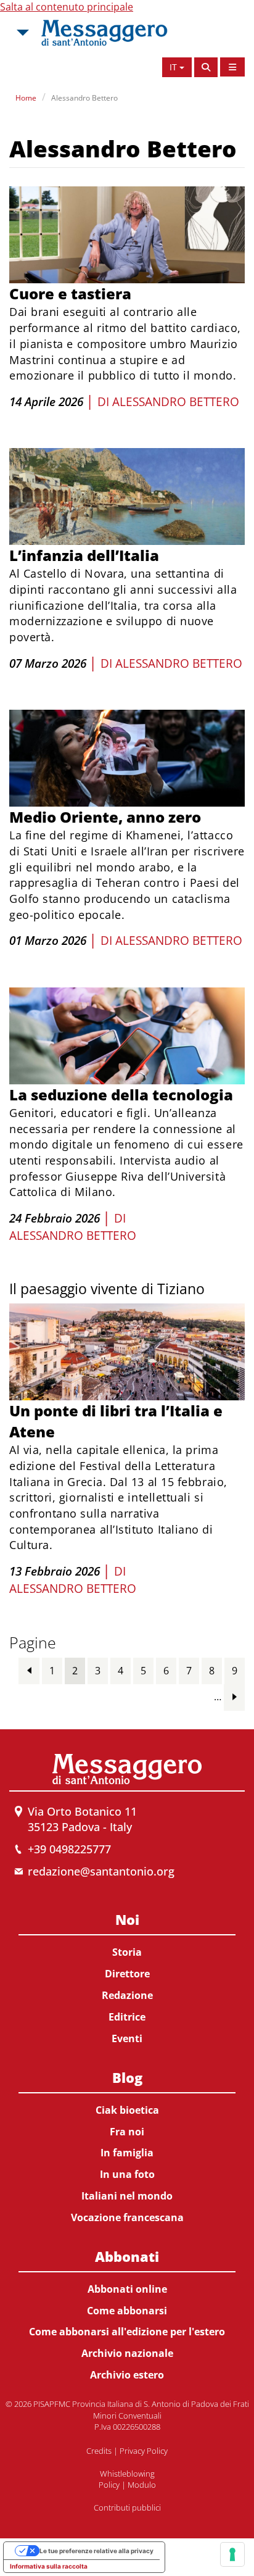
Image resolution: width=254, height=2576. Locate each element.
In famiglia (127, 2153)
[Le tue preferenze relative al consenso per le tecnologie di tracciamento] (232, 2554)
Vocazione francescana (127, 2217)
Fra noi (127, 2132)
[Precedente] (29, 1670)
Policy (109, 2485)
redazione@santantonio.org (101, 1871)
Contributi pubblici (127, 2507)
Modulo (142, 2485)
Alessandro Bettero (84, 98)
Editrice (127, 2017)
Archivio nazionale (127, 2353)
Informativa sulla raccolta (49, 2566)
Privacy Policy (144, 2451)
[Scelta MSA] (22, 33)
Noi (127, 1919)
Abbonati (127, 2256)
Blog (127, 2077)
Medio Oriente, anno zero (105, 817)
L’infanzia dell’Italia (84, 555)
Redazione (127, 1995)
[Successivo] (234, 1697)
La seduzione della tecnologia (121, 1095)
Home (26, 98)
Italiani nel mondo (127, 2196)
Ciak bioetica (127, 2110)
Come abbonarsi (127, 2311)
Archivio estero (127, 2375)
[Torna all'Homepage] (104, 33)
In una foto (127, 2174)
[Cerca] (206, 67)
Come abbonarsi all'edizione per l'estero (127, 2332)
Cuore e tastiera (70, 293)
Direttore (127, 1974)
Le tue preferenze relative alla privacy (96, 2551)
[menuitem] (127, 1976)
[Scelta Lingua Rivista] (232, 67)
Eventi (127, 2038)
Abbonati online (127, 2289)
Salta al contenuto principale (67, 7)
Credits (99, 2451)
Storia (127, 1952)
